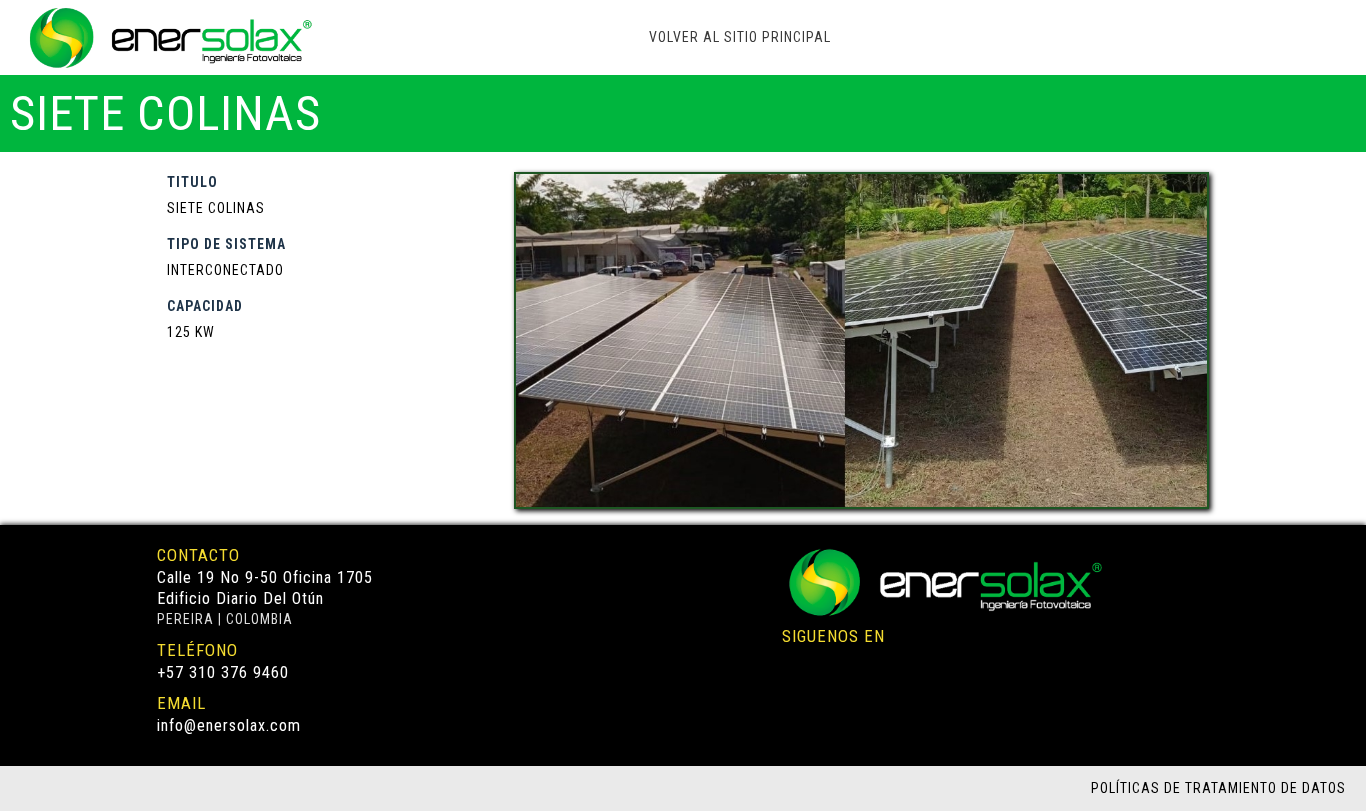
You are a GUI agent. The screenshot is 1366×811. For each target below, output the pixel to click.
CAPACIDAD (205, 306)
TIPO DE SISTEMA (226, 244)
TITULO (192, 182)
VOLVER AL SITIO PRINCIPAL (740, 37)
